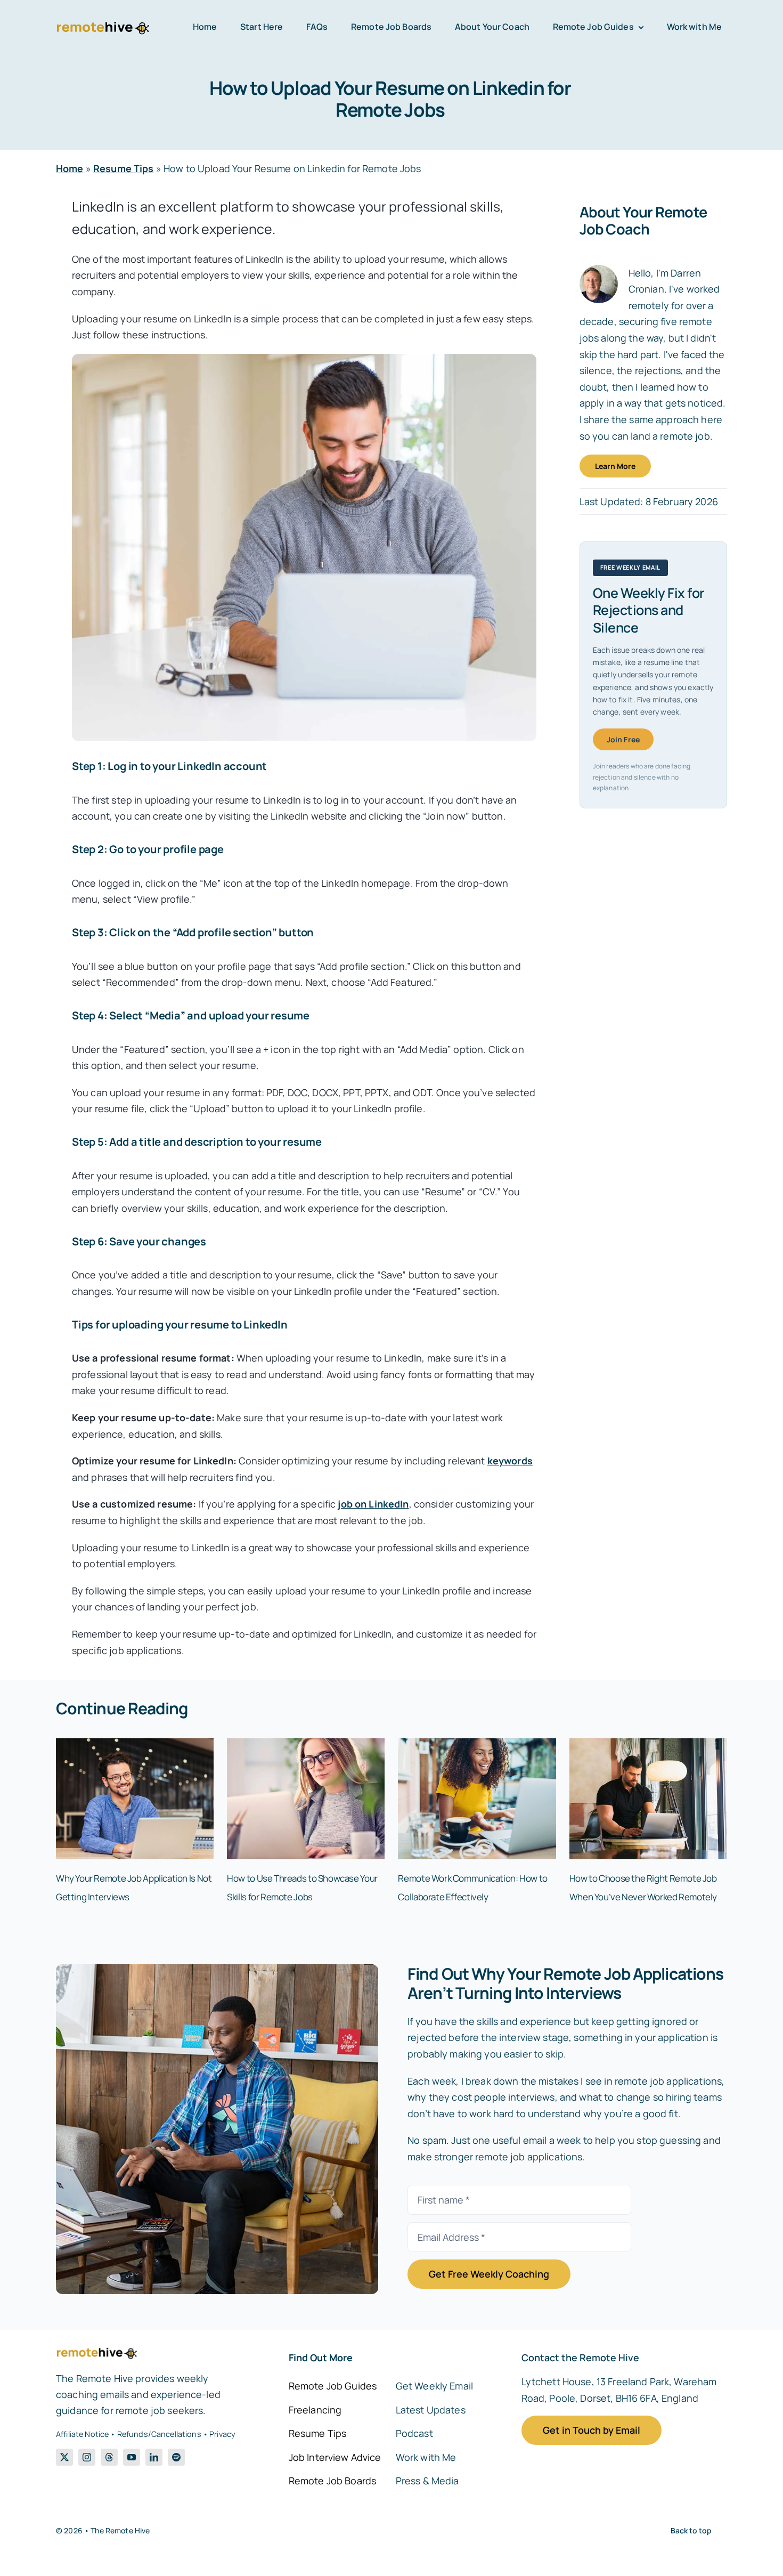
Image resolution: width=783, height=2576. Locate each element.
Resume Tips (124, 168)
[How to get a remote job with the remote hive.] (217, 1969)
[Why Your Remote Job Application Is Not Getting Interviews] (135, 1745)
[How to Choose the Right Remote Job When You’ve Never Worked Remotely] (648, 1745)
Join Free (623, 739)
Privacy (222, 2434)
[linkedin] (154, 2457)
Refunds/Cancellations (159, 2434)
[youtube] (132, 2457)
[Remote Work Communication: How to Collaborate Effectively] (477, 1745)
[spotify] (176, 2457)
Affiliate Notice (82, 2434)
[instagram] (87, 2457)
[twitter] (64, 2457)
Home (70, 168)
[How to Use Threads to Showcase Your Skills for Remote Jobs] (306, 1745)
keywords (510, 1461)
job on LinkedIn (373, 1504)
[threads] (109, 2457)
